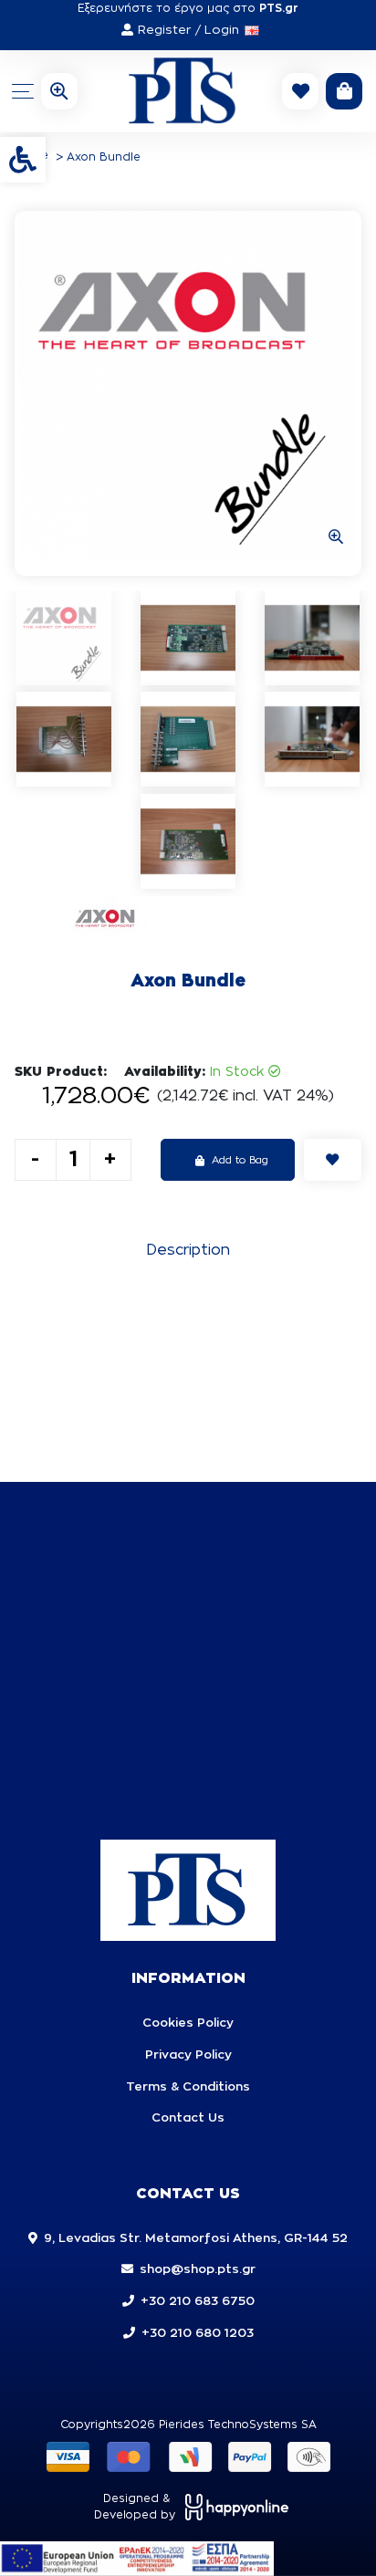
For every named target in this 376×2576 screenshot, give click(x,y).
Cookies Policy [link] (188, 2023)
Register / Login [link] (188, 31)
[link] (23, 160)
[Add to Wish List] (333, 1160)
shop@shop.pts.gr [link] (198, 2270)
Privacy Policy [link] (188, 2055)
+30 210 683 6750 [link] (198, 2302)
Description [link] (188, 1250)
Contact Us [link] (188, 2118)
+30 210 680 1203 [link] (198, 2334)
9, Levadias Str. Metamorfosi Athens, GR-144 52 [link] (196, 2239)
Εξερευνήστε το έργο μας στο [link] (188, 8)
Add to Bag (240, 1160)
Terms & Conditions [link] (188, 2087)
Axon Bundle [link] (104, 157)
